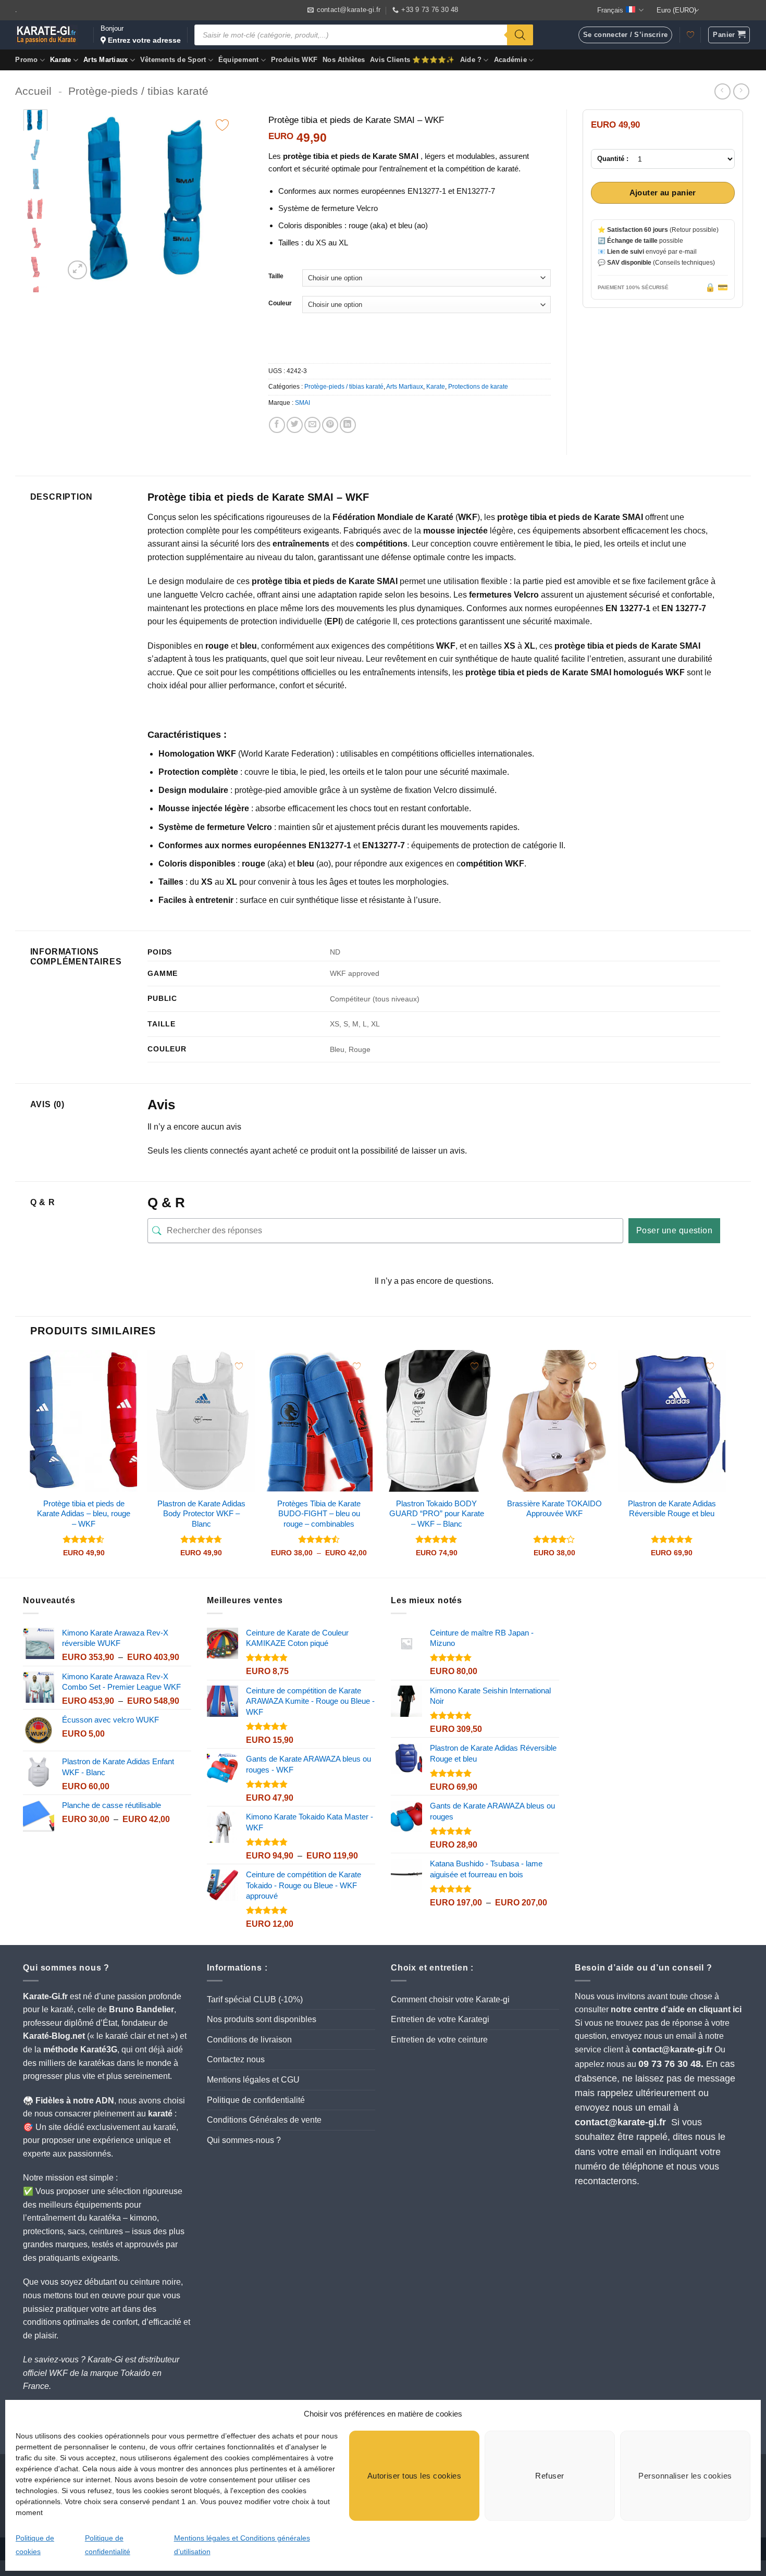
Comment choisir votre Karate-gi (450, 1999)
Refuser (549, 2476)
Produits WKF (294, 60)
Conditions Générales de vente (264, 2120)
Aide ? (471, 60)
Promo (26, 60)
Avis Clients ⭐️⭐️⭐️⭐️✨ (412, 60)
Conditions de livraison (249, 2040)
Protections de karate (478, 387)
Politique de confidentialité (256, 2100)
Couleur (280, 304)
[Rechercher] (520, 35)
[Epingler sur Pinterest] (330, 425)
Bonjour (141, 34)
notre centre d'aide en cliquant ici (676, 2009)
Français (610, 10)
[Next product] (722, 91)
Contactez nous (236, 2059)
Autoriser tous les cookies (415, 2476)
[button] (729, 35)
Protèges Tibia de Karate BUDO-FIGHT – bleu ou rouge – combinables (319, 1514)
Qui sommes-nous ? (244, 2140)
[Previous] (81, 196)
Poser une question (675, 1230)
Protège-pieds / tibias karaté (138, 91)
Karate (61, 60)
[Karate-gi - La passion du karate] (46, 35)
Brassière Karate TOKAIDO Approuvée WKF (554, 1509)
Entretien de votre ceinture (439, 2040)
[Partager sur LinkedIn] (348, 425)
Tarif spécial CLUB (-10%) (255, 1999)
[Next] (221, 196)
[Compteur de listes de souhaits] (690, 35)
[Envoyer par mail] (312, 425)
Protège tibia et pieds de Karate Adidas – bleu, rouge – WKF (84, 1514)
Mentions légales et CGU (253, 2080)
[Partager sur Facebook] (277, 425)
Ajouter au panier (663, 193)
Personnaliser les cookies (685, 2476)
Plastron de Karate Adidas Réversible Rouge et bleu (672, 1509)
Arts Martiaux (106, 60)
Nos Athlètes (344, 60)
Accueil (33, 91)
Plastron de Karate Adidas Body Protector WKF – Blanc (201, 1514)
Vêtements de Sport (173, 60)
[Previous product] (741, 91)
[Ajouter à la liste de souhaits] (222, 125)
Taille (276, 276)
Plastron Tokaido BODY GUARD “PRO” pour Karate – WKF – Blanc (437, 1514)
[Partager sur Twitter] (295, 425)
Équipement (239, 60)
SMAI (302, 403)
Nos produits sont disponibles (262, 2019)
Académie (510, 60)
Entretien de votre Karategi (440, 2019)
